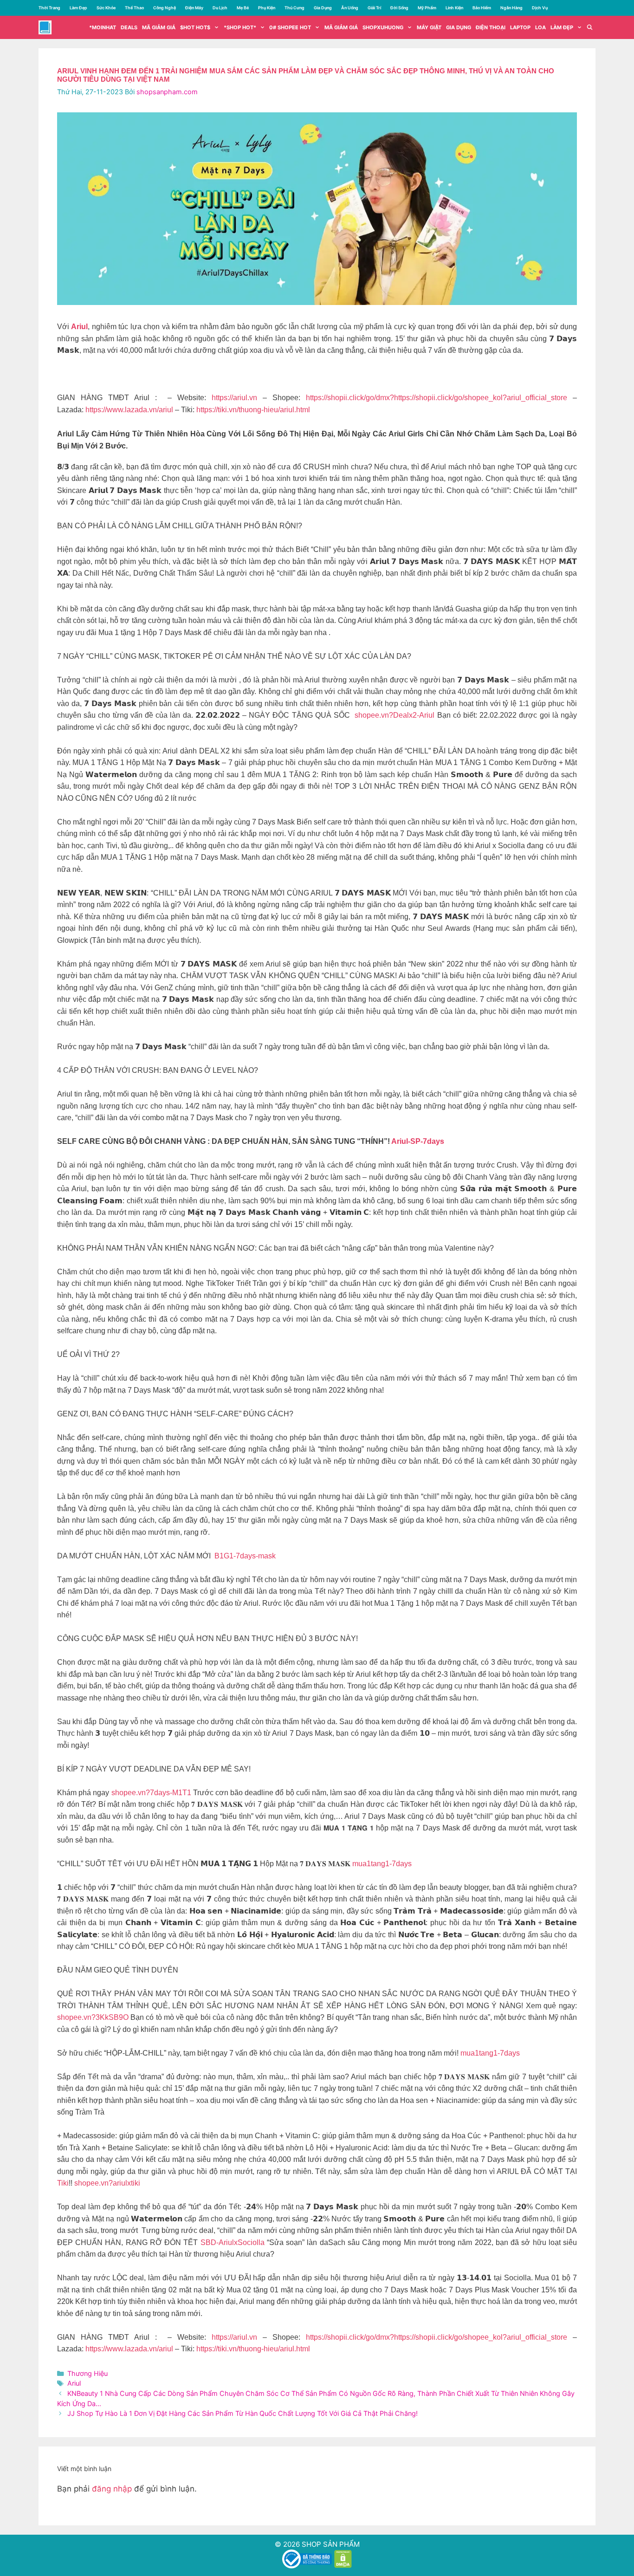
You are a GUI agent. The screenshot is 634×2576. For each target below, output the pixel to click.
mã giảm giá (159, 27)
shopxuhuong (383, 27)
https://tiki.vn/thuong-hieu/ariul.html (253, 410)
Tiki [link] (63, 2183)
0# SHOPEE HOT (290, 27)
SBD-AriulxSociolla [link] (233, 2242)
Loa (540, 27)
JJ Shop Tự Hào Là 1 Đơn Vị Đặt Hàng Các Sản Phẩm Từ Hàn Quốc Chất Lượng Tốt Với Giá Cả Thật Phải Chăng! (243, 2413)
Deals (129, 27)
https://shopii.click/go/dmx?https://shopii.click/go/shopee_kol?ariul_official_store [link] (437, 398)
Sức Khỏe (106, 8)
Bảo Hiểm (482, 8)
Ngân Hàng (511, 8)
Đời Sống (399, 8)
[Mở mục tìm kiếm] (590, 27)
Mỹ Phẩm (427, 8)
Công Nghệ (165, 8)
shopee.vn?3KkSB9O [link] (93, 2017)
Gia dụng (459, 27)
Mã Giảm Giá (341, 27)
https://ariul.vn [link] (234, 398)
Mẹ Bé (243, 8)
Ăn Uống (350, 8)
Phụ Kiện (267, 8)
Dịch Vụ (540, 8)
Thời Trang (49, 8)
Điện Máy (194, 8)
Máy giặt (429, 27)
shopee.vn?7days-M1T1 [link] (151, 1793)
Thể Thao (134, 8)
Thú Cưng (294, 8)
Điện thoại (491, 27)
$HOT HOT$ (195, 27)
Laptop (520, 27)
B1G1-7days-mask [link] (245, 1556)
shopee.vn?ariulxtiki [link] (107, 2183)
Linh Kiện (454, 8)
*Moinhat (103, 27)
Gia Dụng (323, 8)
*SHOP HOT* (240, 27)
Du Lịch (220, 8)
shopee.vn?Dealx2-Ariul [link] (395, 715)
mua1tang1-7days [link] (382, 1864)
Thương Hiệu (87, 2373)
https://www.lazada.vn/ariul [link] (129, 410)
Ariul (74, 2383)
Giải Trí (374, 8)
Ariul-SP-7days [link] (418, 1141)
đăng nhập (112, 2489)
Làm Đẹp (78, 8)
